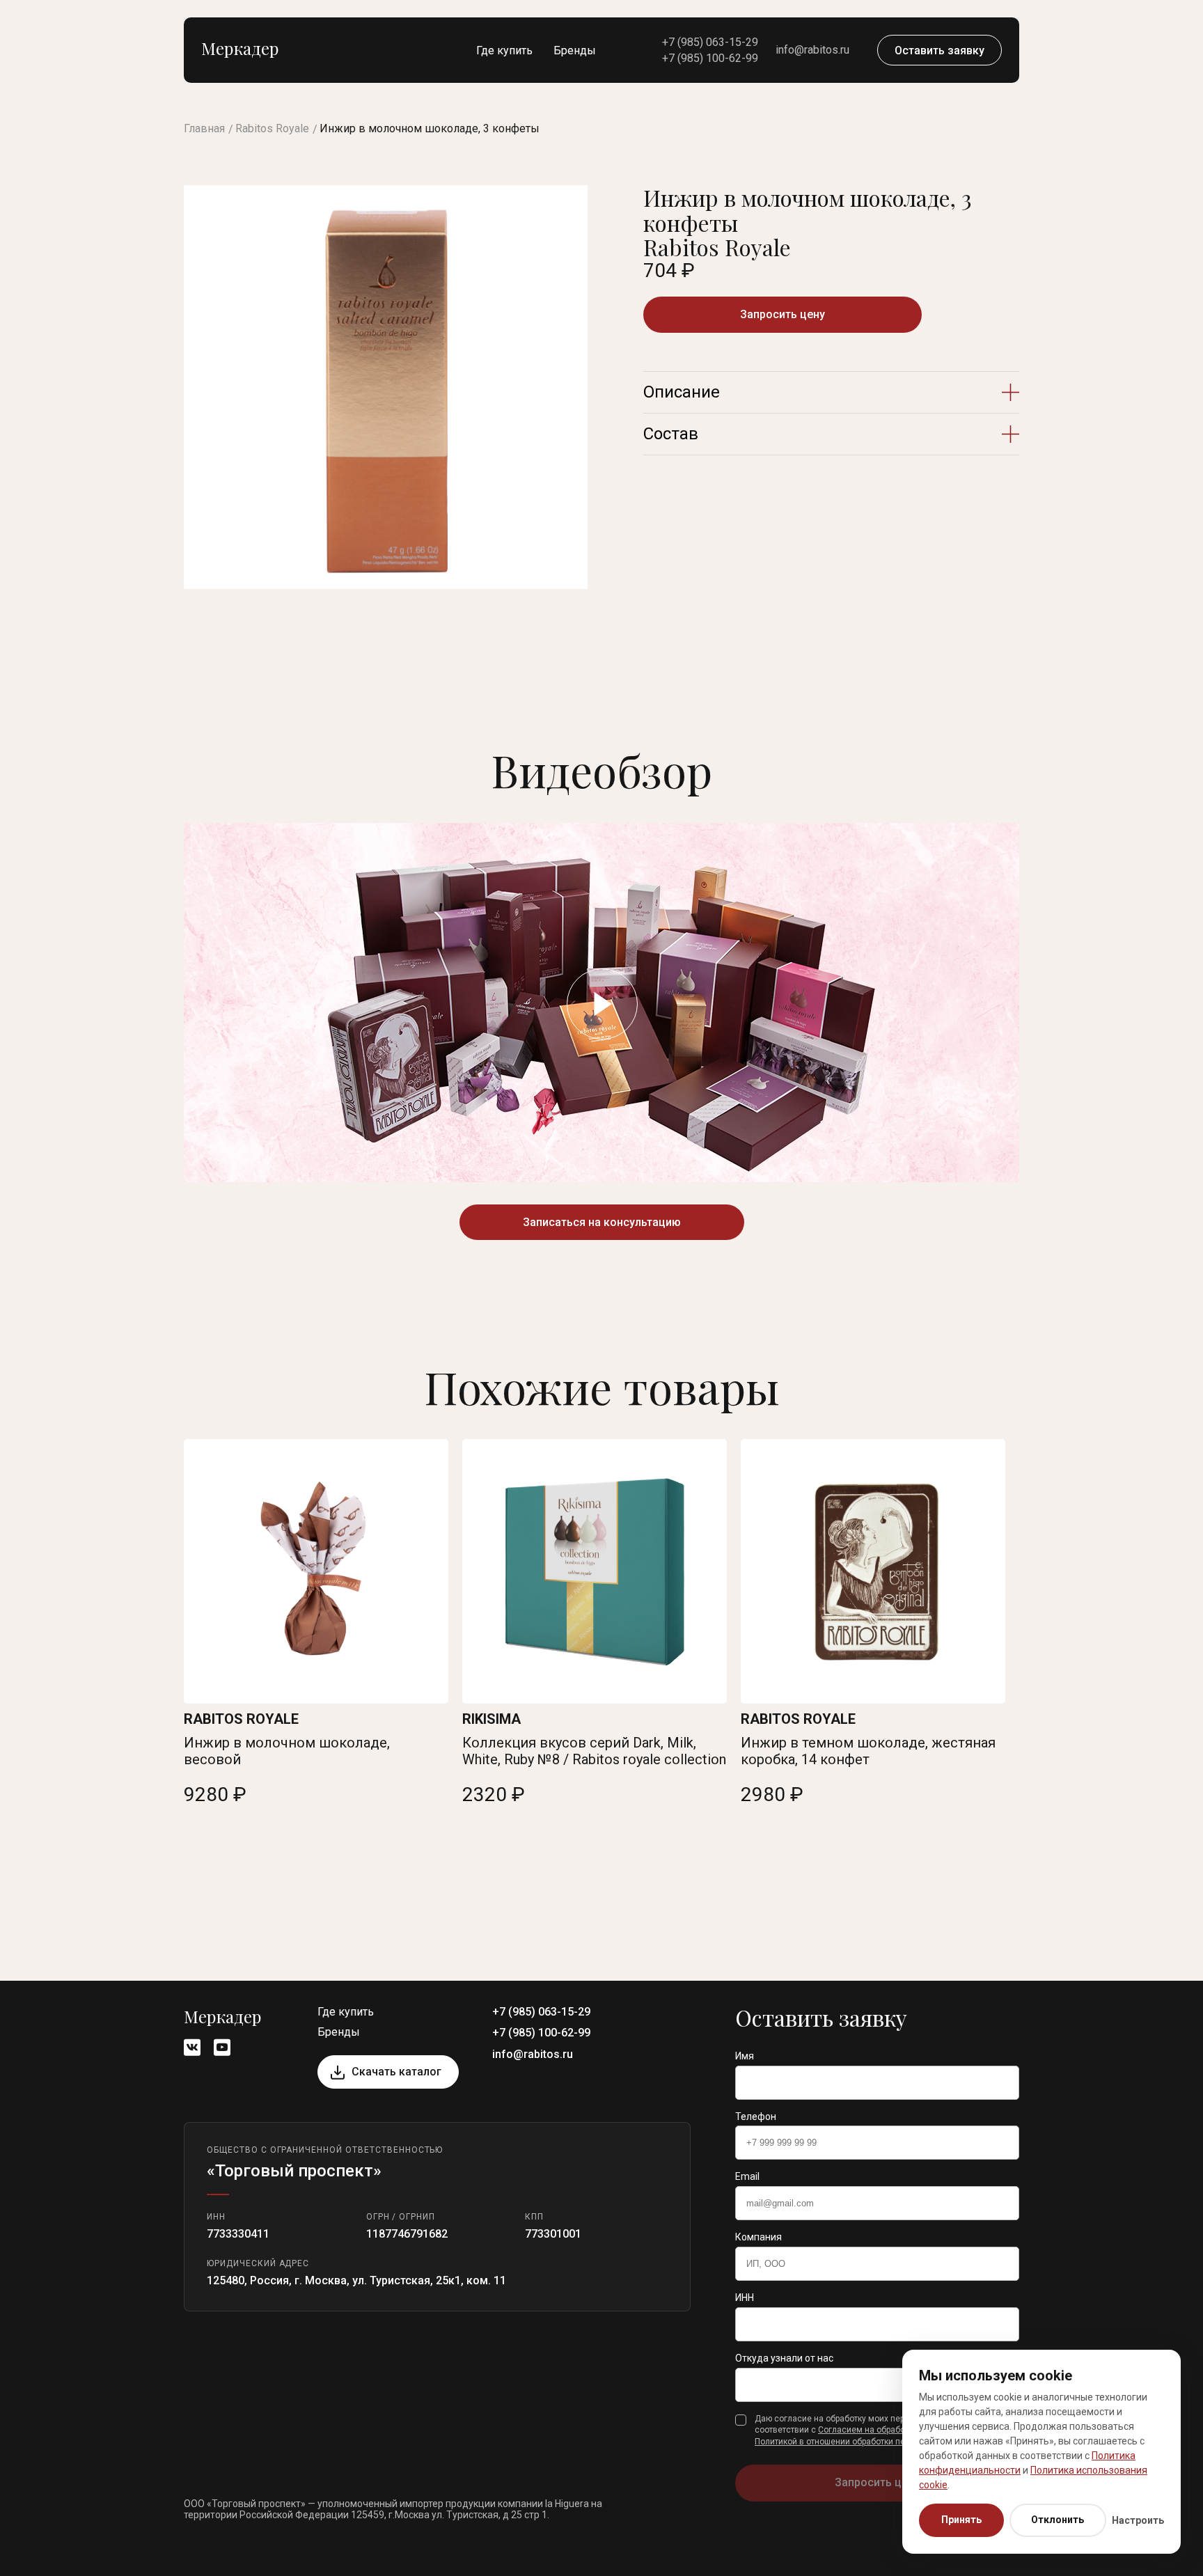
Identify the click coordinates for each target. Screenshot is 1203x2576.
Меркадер (240, 48)
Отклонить (1057, 2520)
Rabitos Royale (272, 128)
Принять (961, 2520)
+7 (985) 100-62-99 (710, 58)
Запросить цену (783, 314)
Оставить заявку (939, 50)
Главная (204, 128)
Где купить (504, 50)
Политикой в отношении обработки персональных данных (870, 2442)
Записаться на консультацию (602, 1222)
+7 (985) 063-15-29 (710, 42)
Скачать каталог (396, 2072)
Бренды (575, 50)
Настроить (1138, 2520)
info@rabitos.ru (812, 50)
